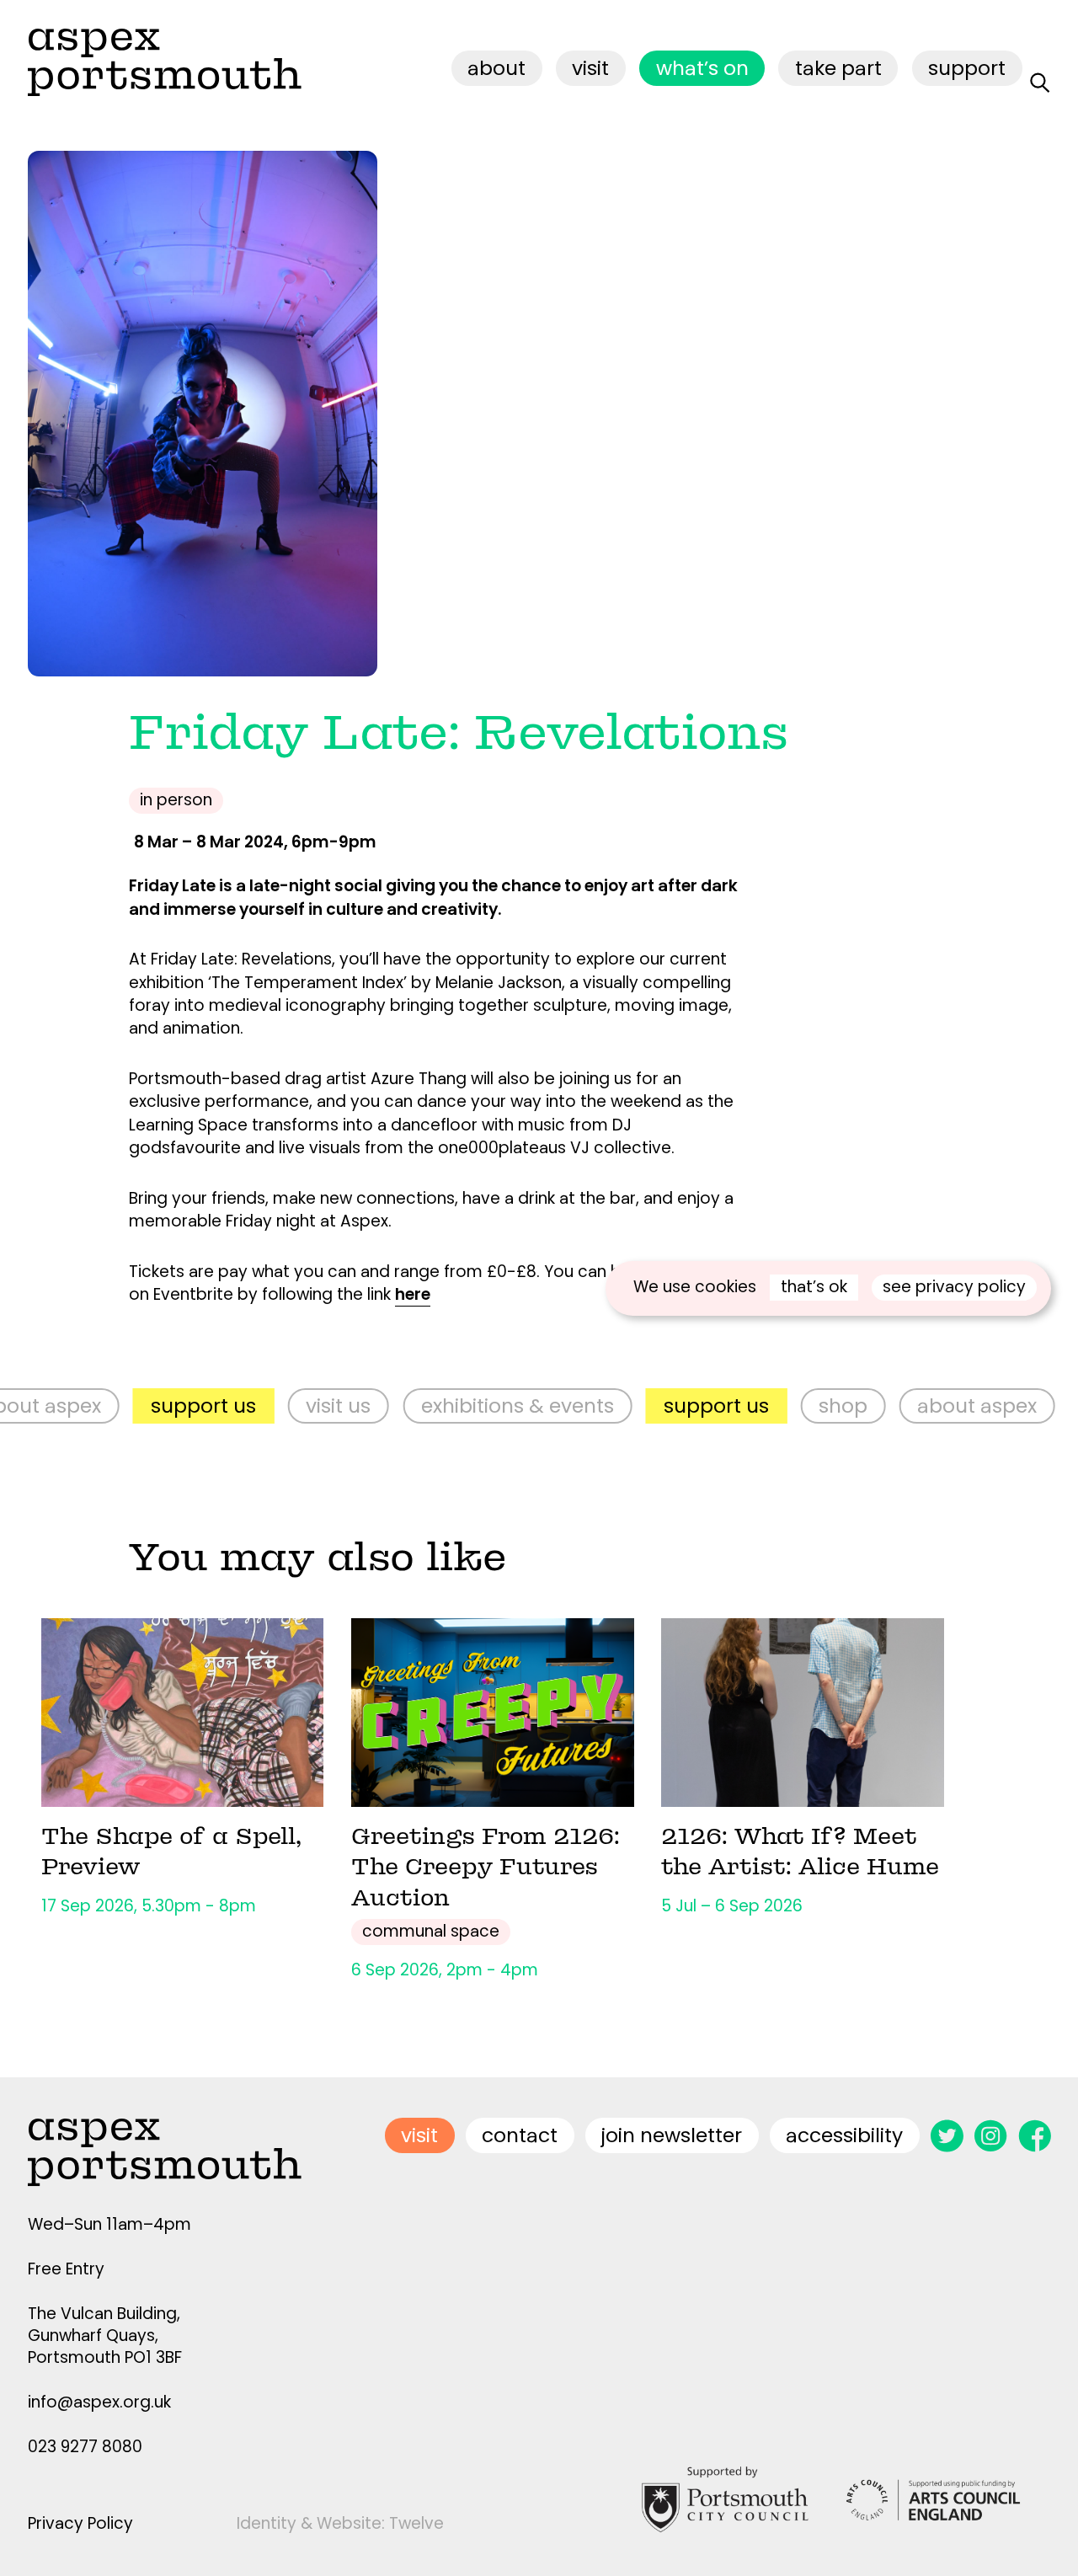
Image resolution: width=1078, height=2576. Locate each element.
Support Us (145, 1406)
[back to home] (165, 62)
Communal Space (431, 1931)
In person (176, 800)
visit (590, 68)
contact (520, 2135)
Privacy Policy (80, 2523)
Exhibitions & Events (459, 1406)
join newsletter (672, 2135)
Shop (785, 1406)
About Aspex (920, 1406)
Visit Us (281, 1406)
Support (967, 68)
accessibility (844, 2135)
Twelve (416, 2523)
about (496, 68)
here (413, 1294)
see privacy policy (954, 1287)
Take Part (838, 68)
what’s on (702, 68)
